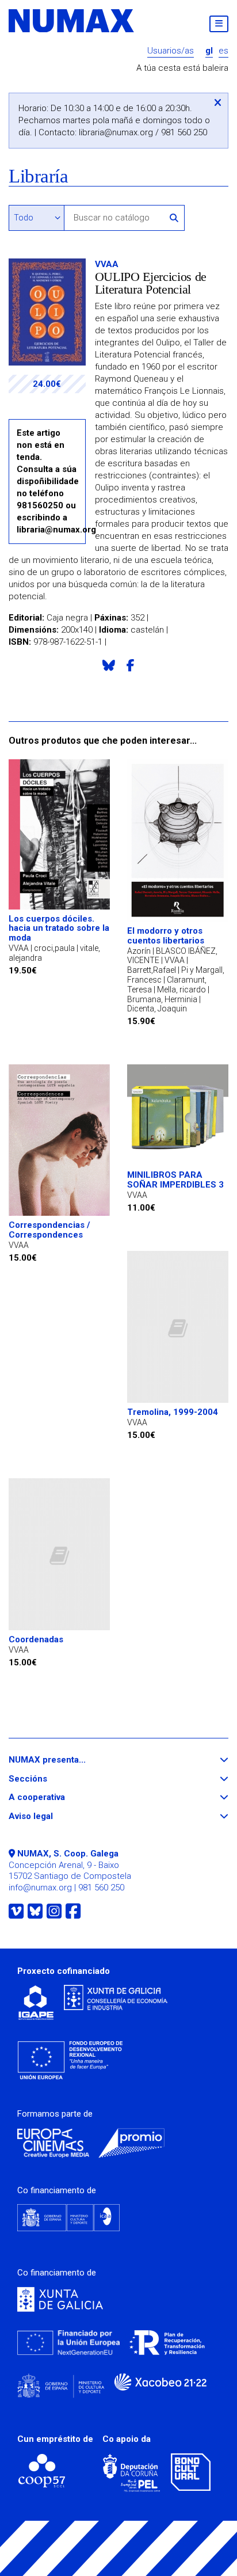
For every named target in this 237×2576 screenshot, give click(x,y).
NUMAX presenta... (68, 1760)
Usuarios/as (171, 51)
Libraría (38, 176)
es (223, 51)
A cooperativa (58, 1797)
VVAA (107, 264)
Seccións (49, 1779)
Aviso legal (52, 1816)
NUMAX (72, 21)
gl (209, 51)
